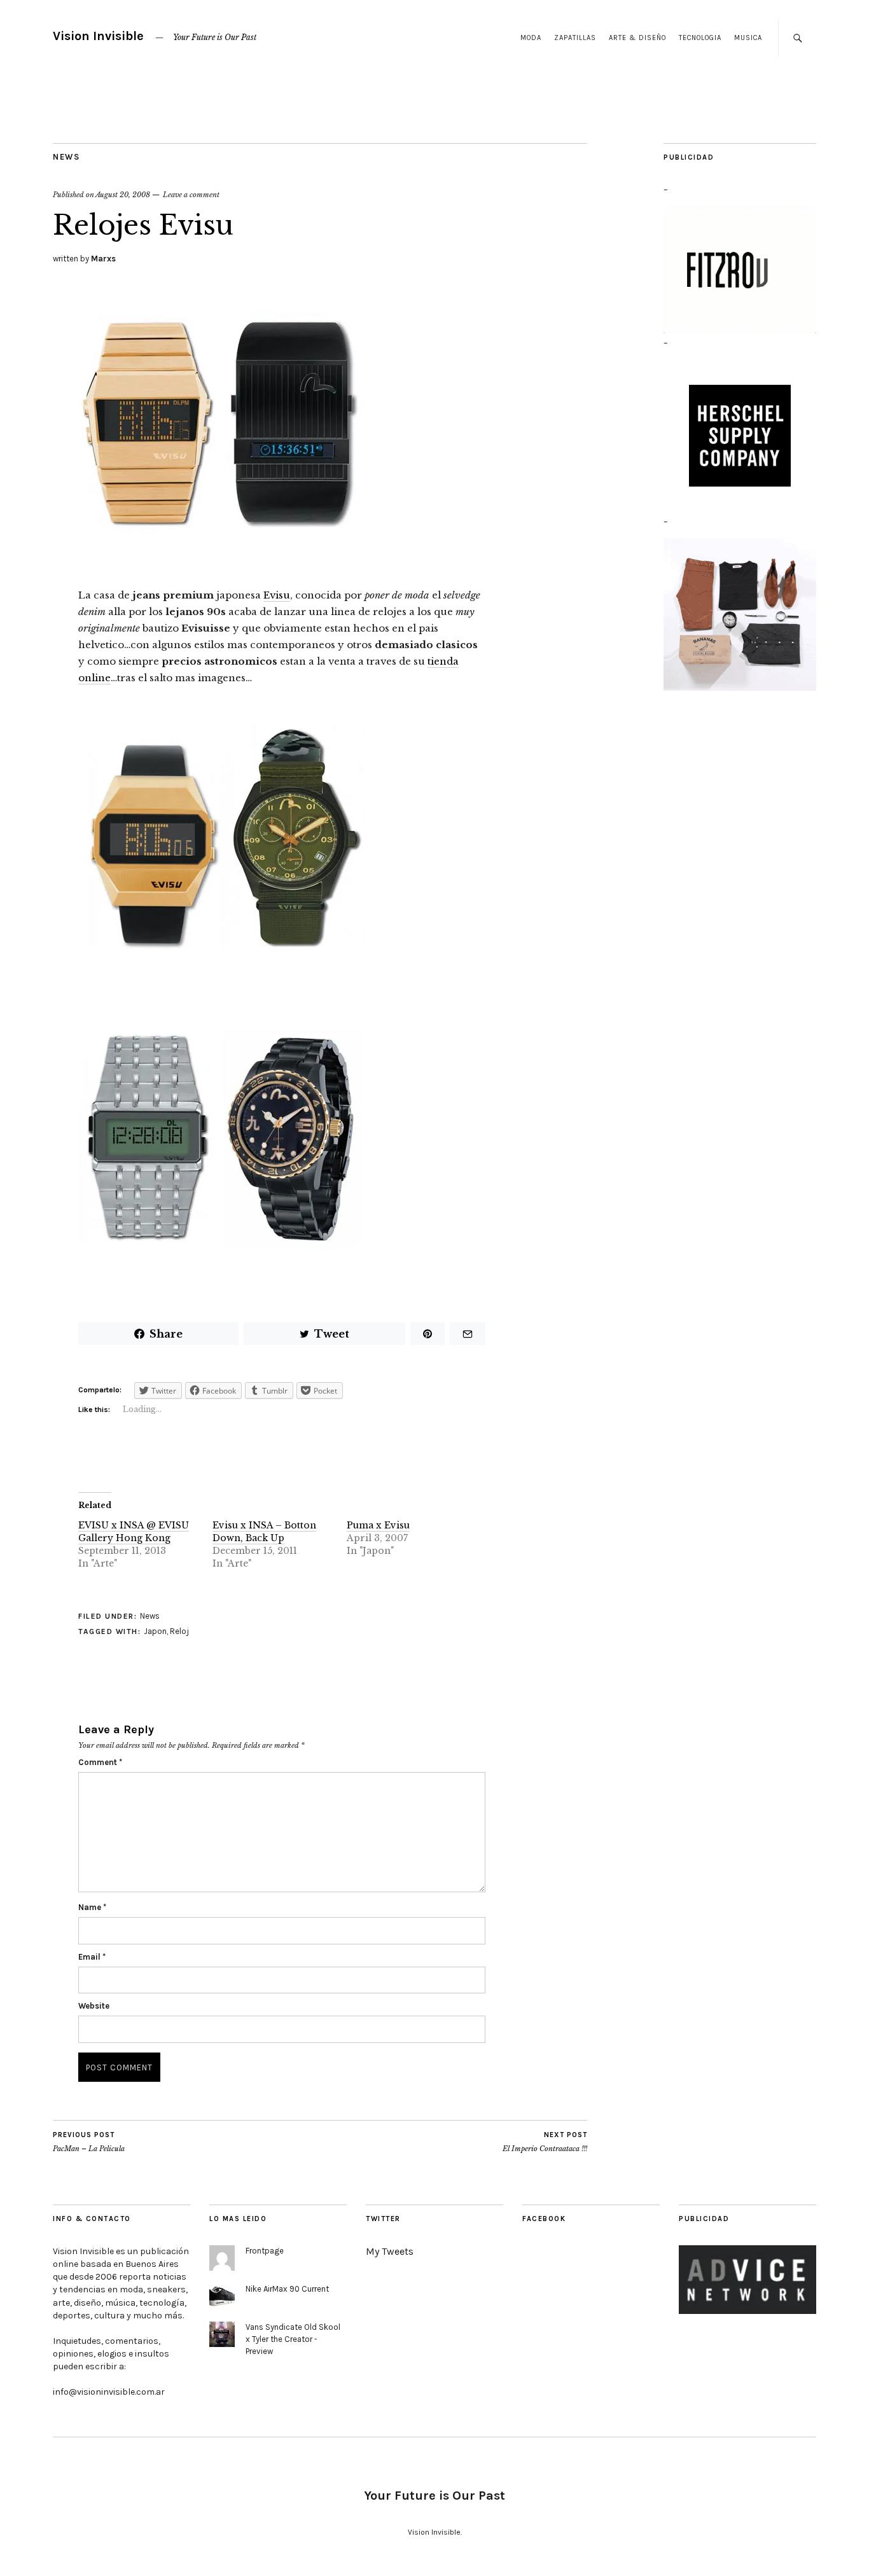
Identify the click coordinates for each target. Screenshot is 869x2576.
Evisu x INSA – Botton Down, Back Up (264, 1532)
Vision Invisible (98, 36)
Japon (155, 1631)
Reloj (179, 1631)
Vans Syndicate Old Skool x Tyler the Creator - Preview (293, 2339)
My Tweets (390, 2251)
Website (94, 2006)
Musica (748, 38)
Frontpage (265, 2251)
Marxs (103, 259)
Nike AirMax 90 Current (287, 2289)
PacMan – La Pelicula (89, 2142)
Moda (531, 38)
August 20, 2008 (123, 195)
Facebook (544, 2219)
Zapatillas (575, 38)
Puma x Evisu (378, 1525)
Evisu (277, 595)
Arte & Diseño (637, 38)
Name (92, 1907)
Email (92, 1957)
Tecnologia (700, 38)
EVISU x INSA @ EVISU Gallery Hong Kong (134, 1532)
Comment (100, 1762)
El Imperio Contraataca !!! (545, 2142)
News (66, 157)
